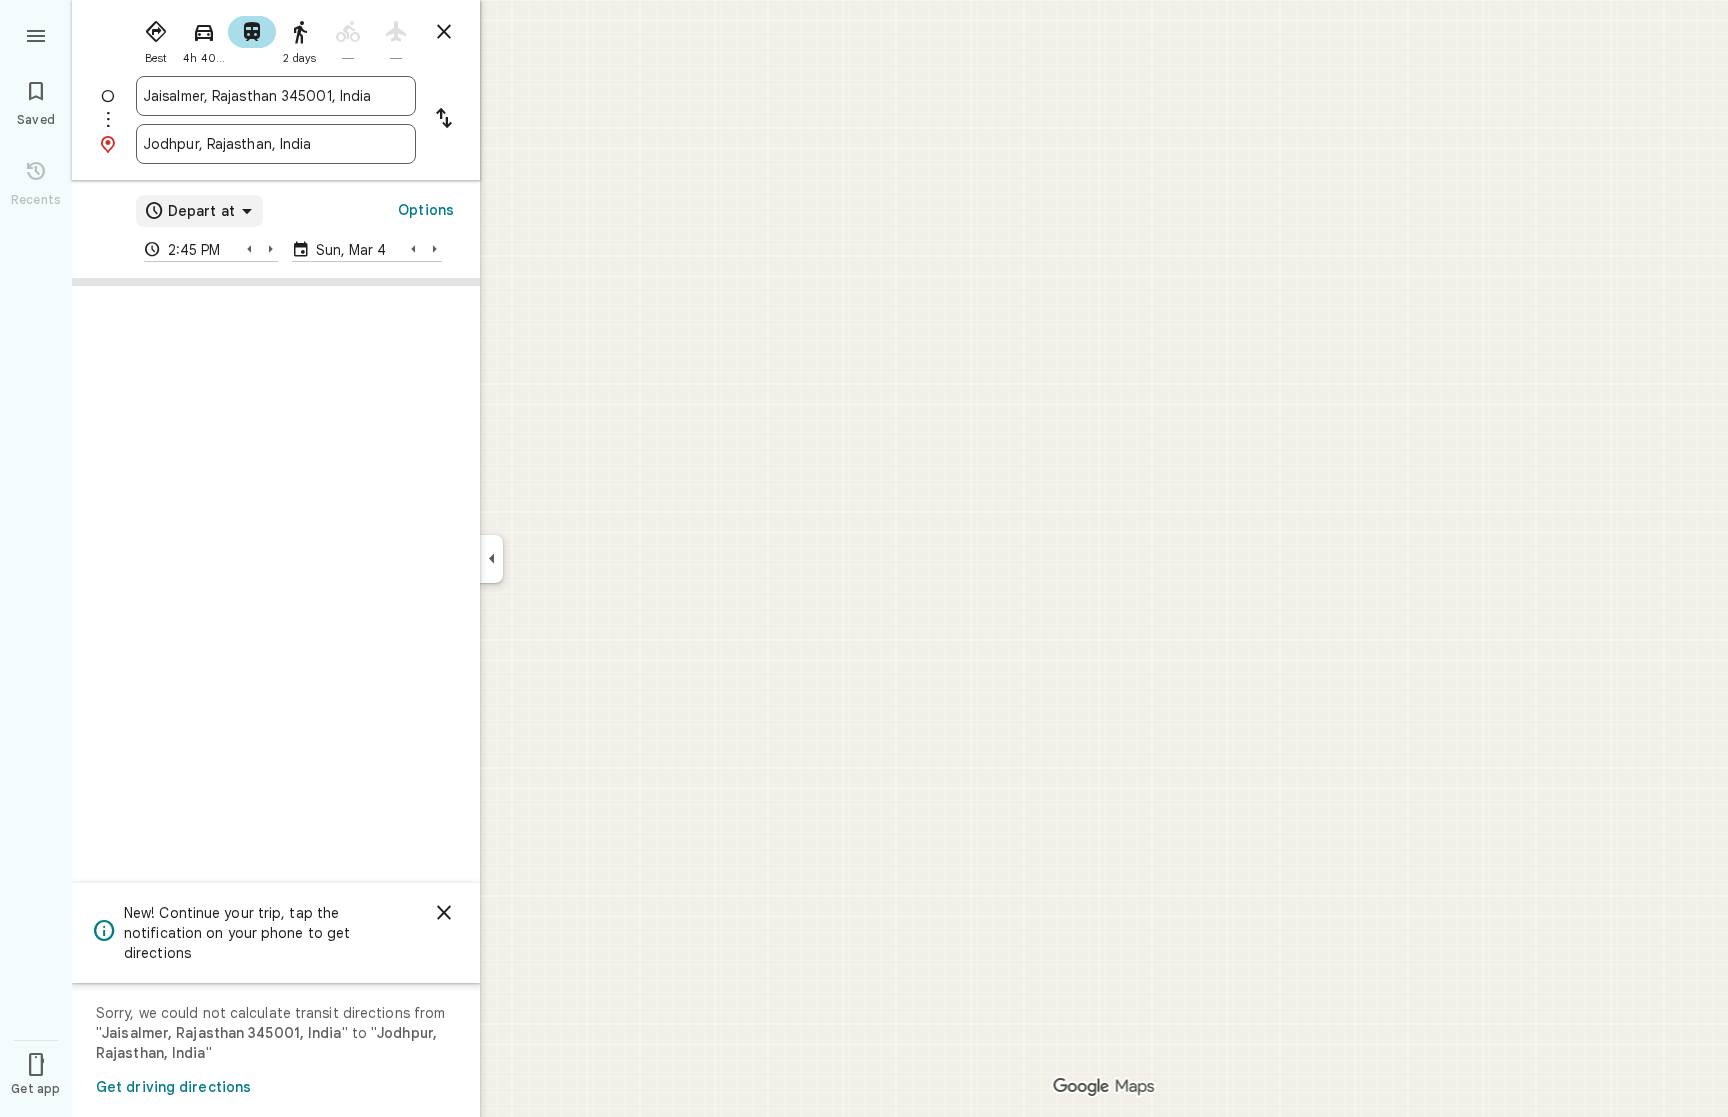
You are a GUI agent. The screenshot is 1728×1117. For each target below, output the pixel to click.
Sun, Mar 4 (351, 250)
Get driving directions (173, 1087)
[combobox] (276, 96)
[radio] (156, 38)
